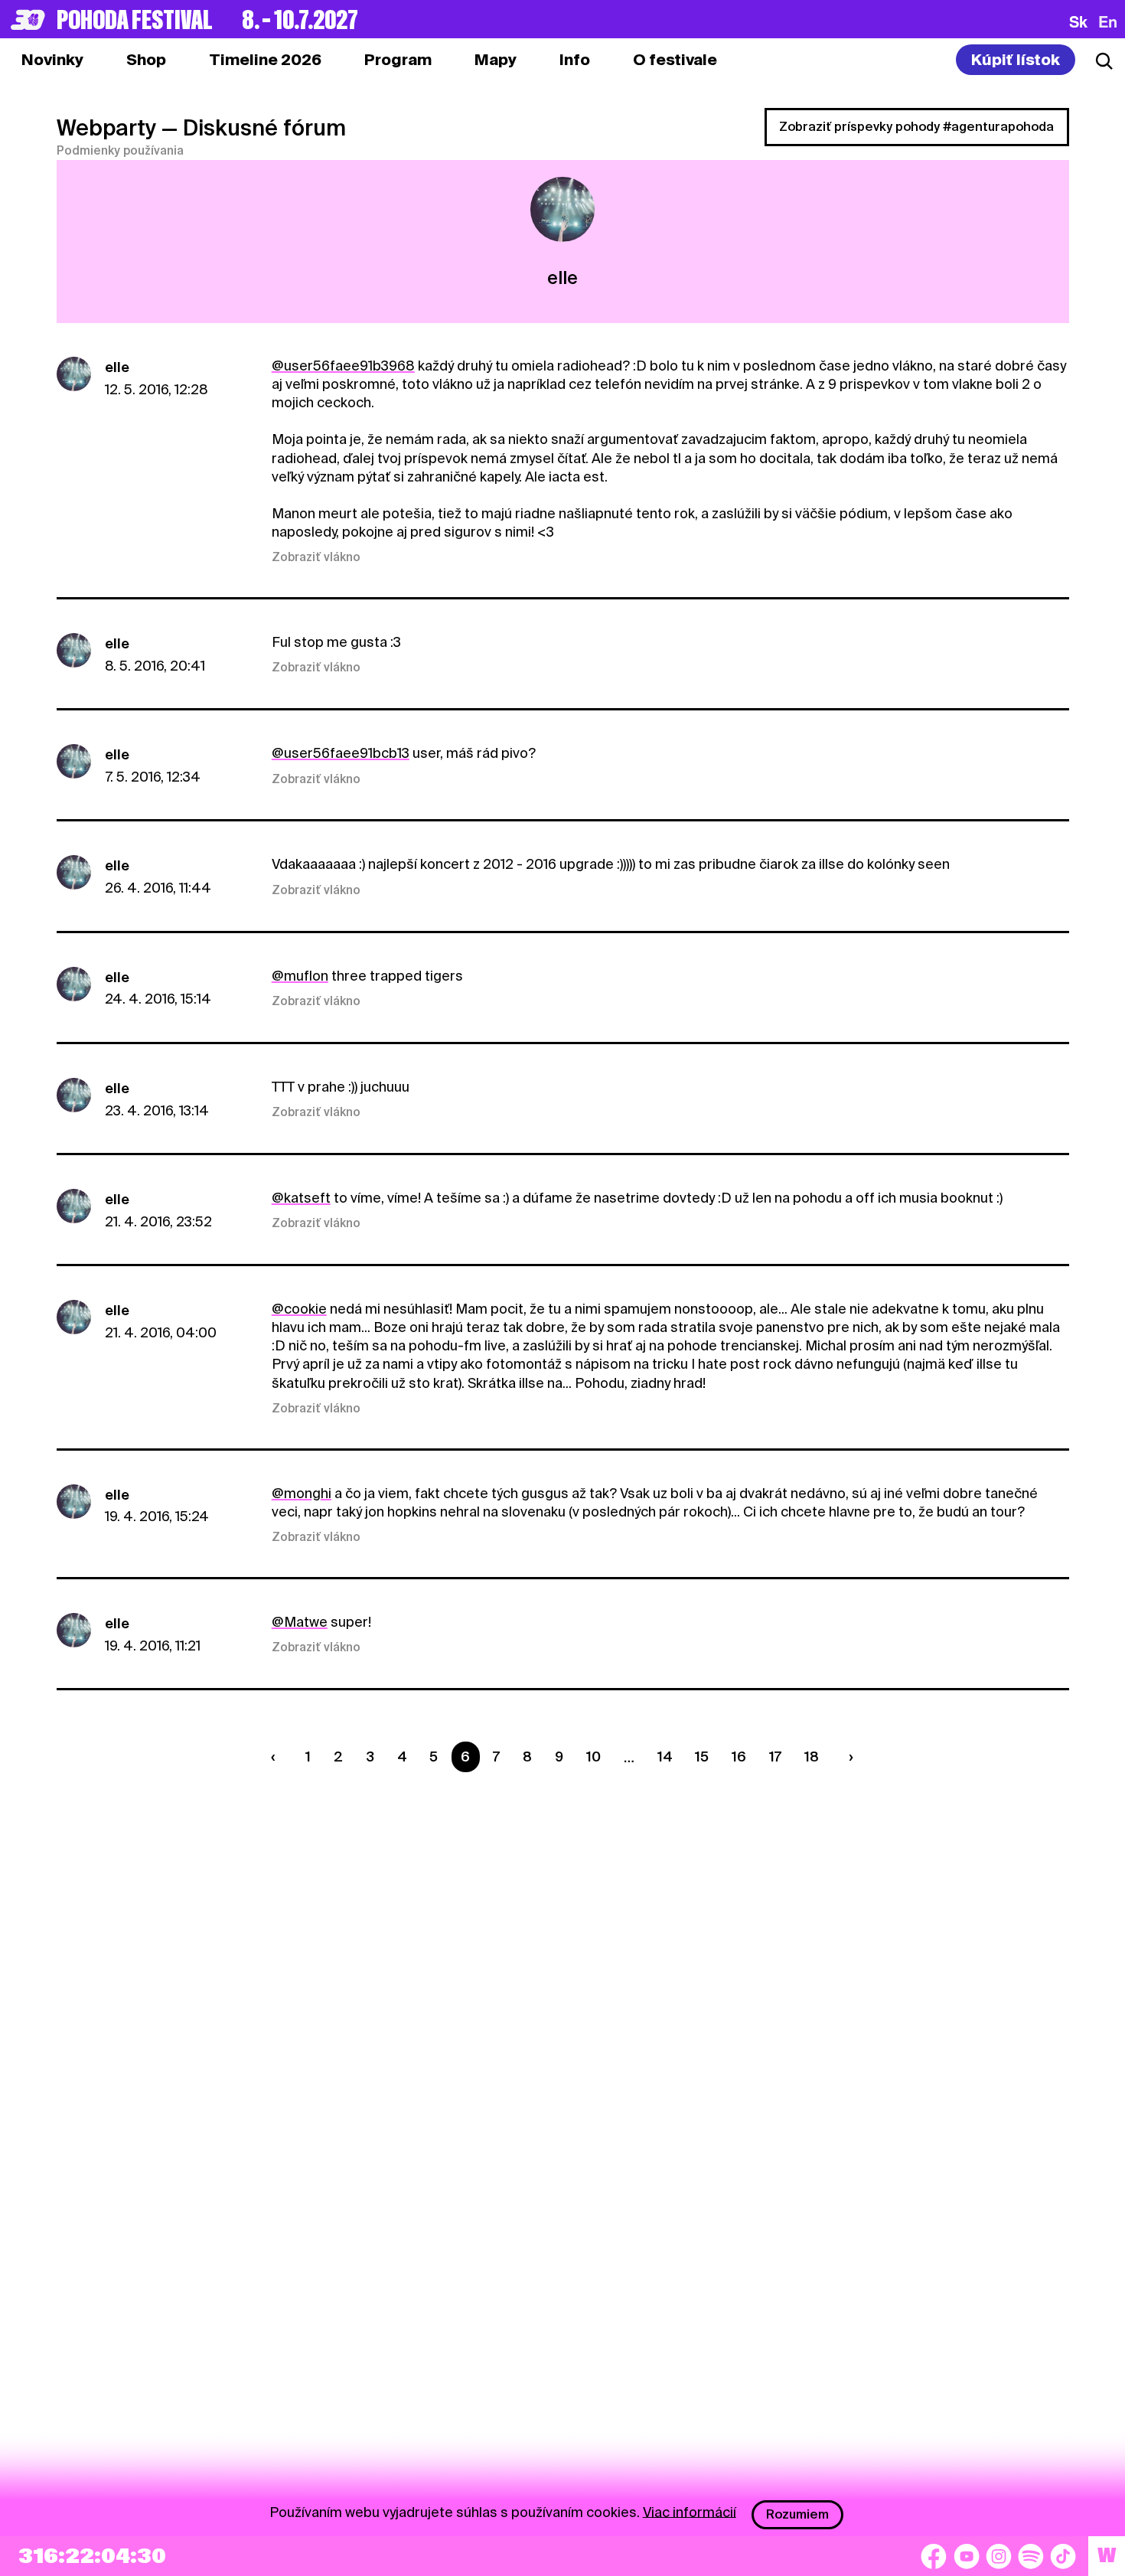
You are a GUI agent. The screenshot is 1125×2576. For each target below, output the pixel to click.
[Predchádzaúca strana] (277, 1757)
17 (775, 1757)
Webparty (106, 128)
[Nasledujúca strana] (848, 1757)
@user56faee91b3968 (343, 366)
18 (812, 1757)
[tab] (146, 60)
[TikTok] (1063, 2556)
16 (739, 1757)
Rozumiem (797, 2514)
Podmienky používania (120, 151)
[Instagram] (999, 2556)
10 (593, 1757)
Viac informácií (690, 2511)
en (1108, 21)
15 (702, 1757)
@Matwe (300, 1622)
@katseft (301, 1198)
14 (665, 1757)
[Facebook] (934, 2556)
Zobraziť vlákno (316, 557)
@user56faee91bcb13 (341, 753)
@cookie (299, 1309)
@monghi (302, 1493)
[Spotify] (1031, 2556)
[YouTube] (967, 2556)
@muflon (300, 976)
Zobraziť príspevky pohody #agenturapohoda (916, 127)
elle (117, 367)
